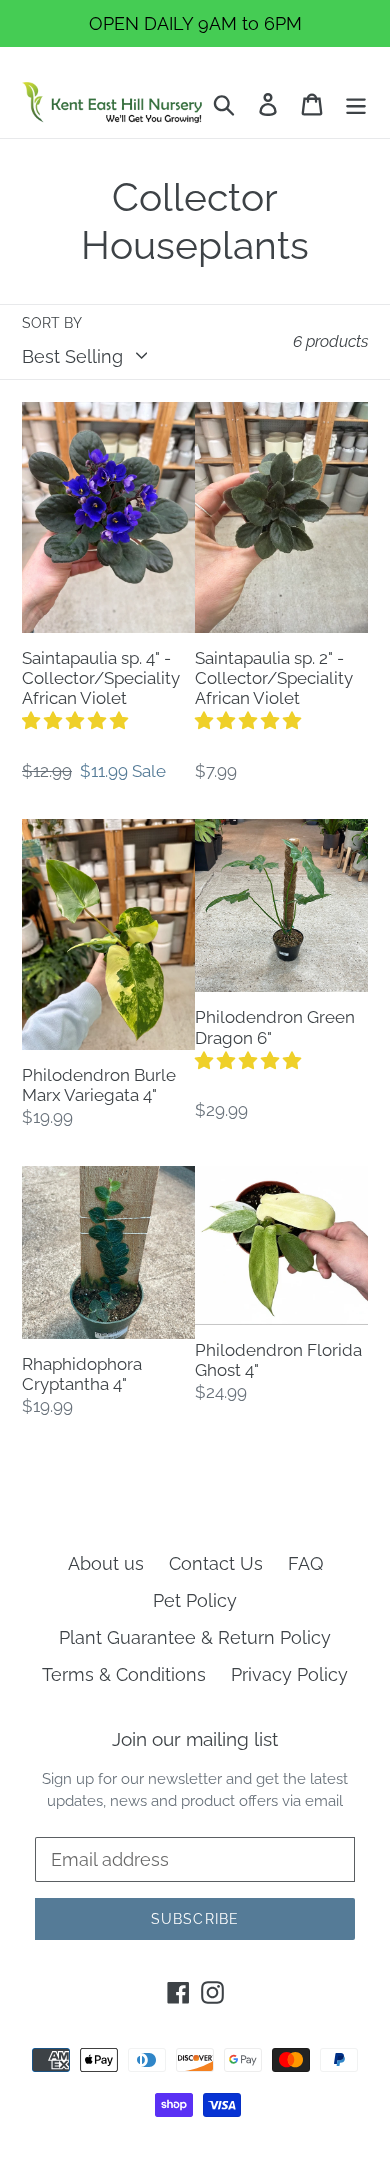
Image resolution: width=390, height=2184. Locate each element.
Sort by (52, 323)
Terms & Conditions (124, 1674)
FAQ (305, 1563)
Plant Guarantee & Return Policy (195, 1637)
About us (106, 1563)
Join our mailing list (195, 1739)
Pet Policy (195, 1600)
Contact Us (216, 1563)
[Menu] (356, 102)
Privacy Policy (289, 1674)
